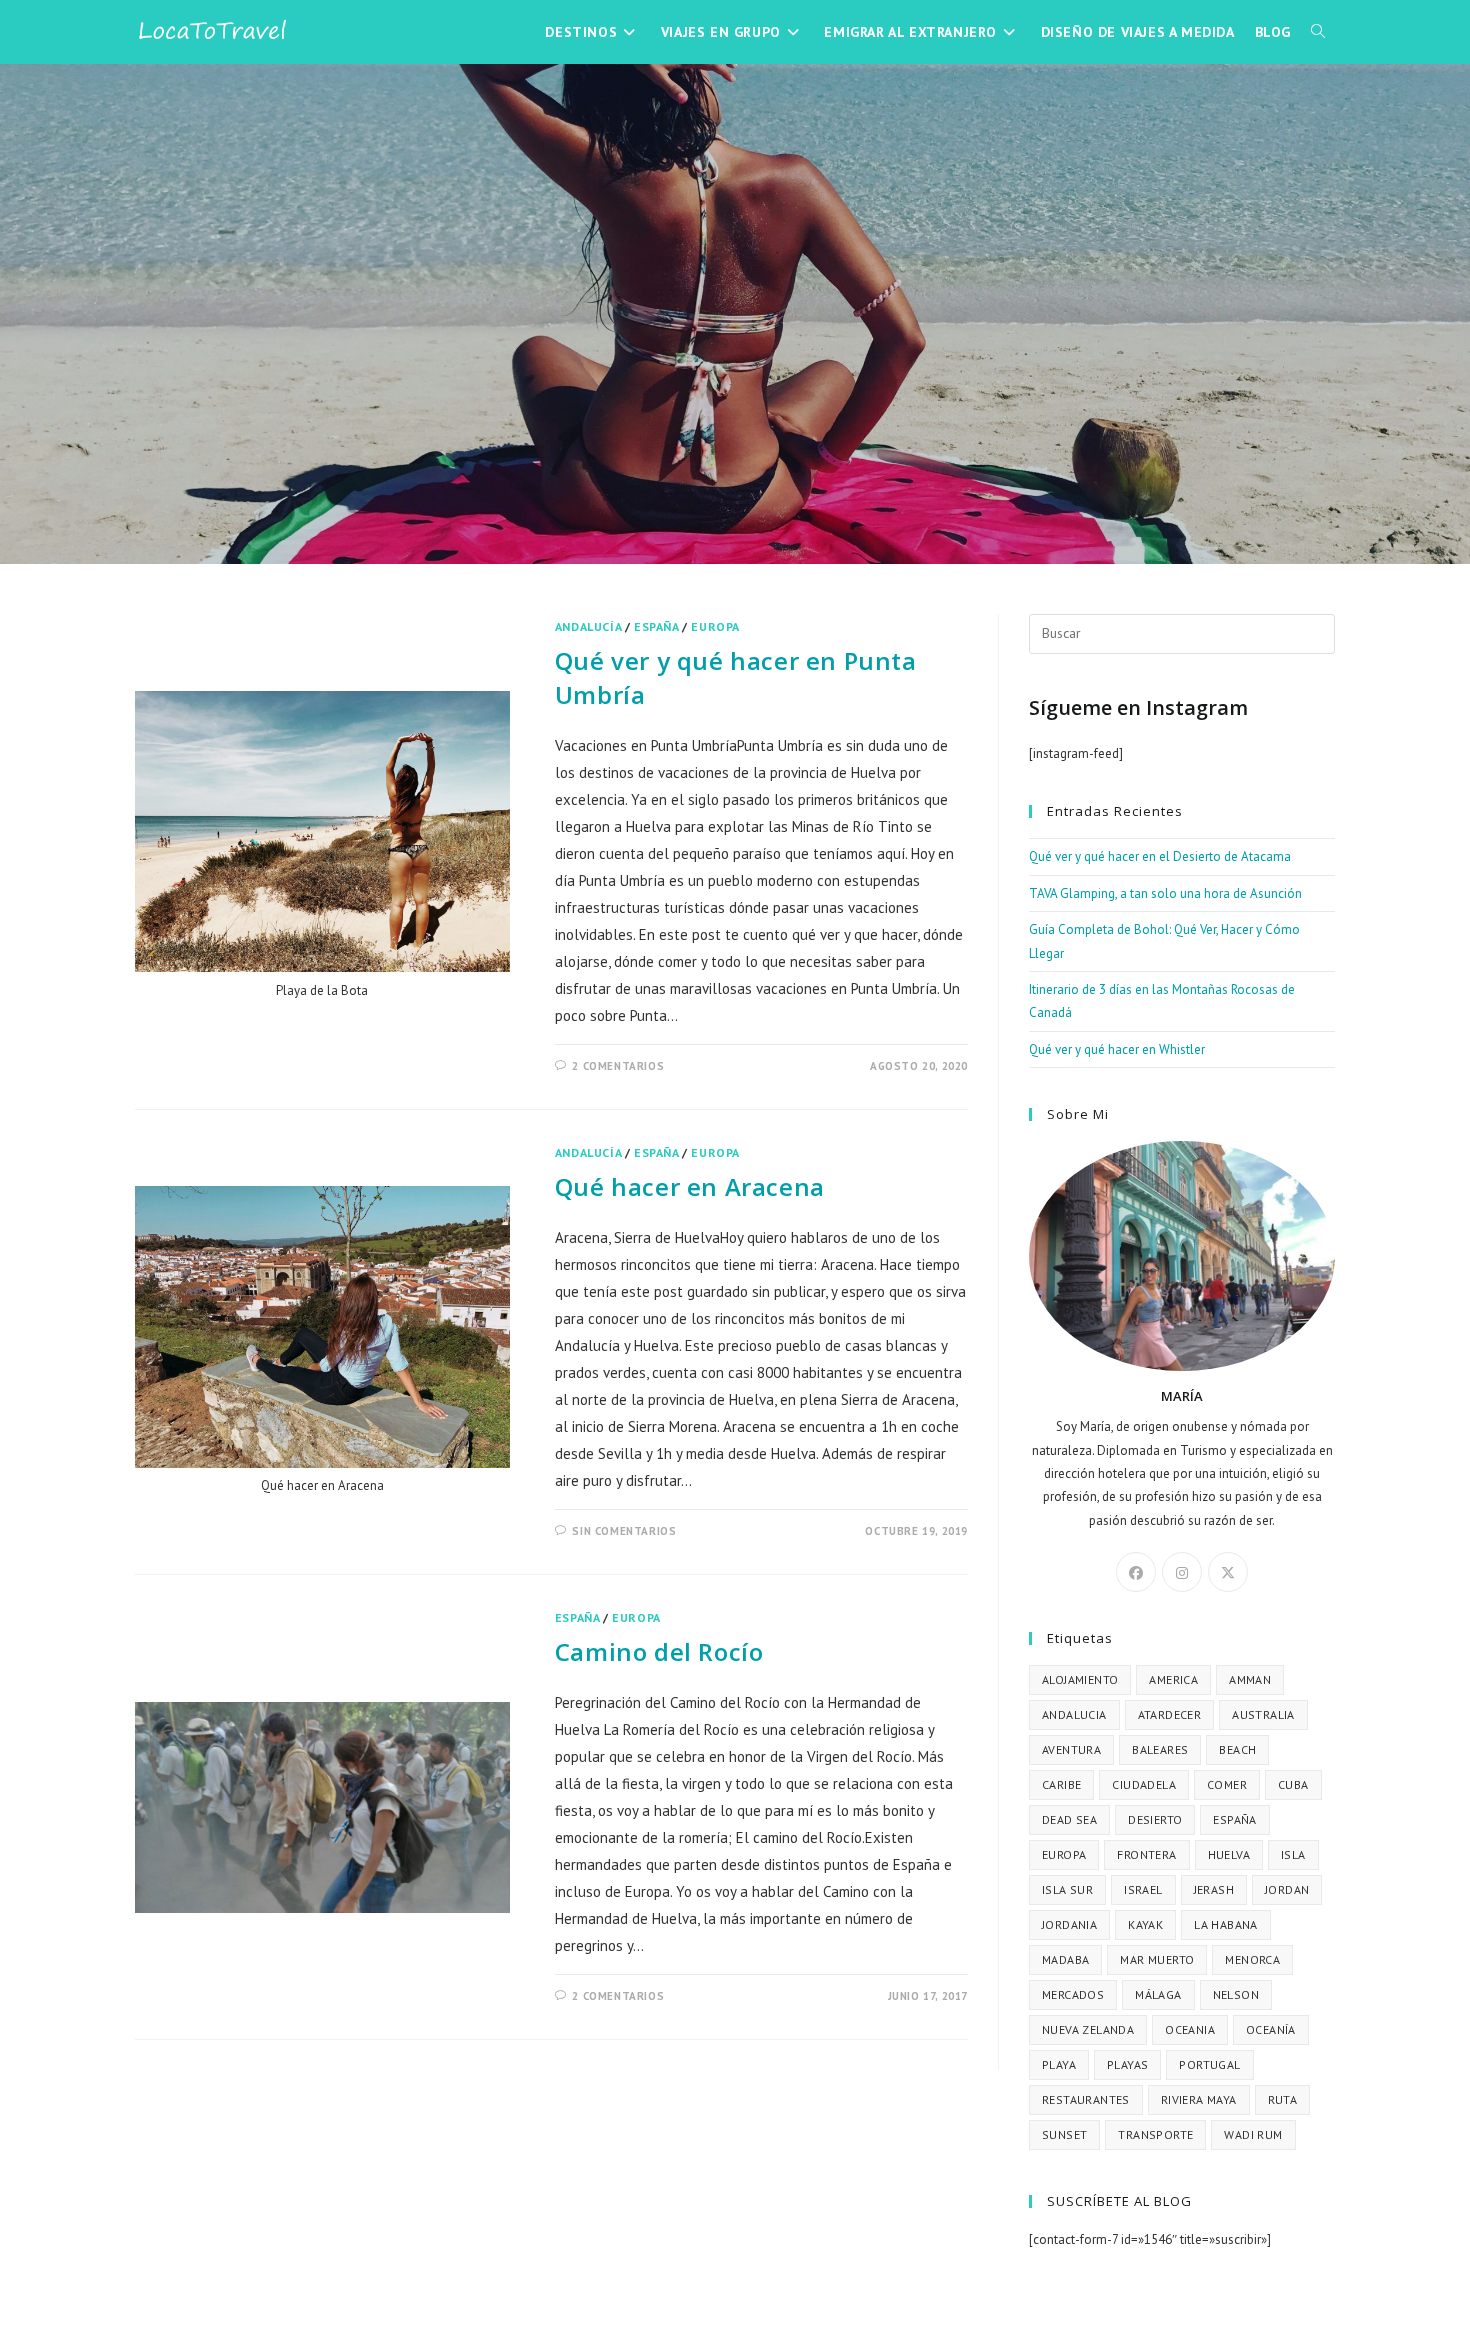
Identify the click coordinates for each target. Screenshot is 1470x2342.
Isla (1293, 1854)
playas (1127, 2064)
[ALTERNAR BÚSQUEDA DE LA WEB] (1318, 32)
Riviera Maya (1199, 2099)
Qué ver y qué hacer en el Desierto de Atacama (1160, 856)
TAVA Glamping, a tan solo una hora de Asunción (1165, 893)
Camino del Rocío (659, 1651)
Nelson (1236, 1994)
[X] (1228, 1572)
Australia (1263, 1714)
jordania (1069, 1924)
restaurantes (1086, 2099)
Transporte (1155, 2134)
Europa (715, 626)
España (656, 626)
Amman (1250, 1679)
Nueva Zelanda (1088, 2029)
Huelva (1229, 1854)
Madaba (1065, 1959)
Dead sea (1069, 1819)
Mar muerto (1157, 1959)
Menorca (1252, 1959)
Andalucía (588, 626)
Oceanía (1271, 2029)
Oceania (1190, 2029)
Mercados (1073, 1994)
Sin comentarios (624, 1531)
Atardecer (1170, 1714)
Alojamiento (1080, 1679)
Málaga (1158, 1994)
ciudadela (1144, 1784)
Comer (1227, 1784)
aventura (1071, 1749)
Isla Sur (1067, 1889)
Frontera (1146, 1854)
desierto (1155, 1819)
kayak (1145, 1924)
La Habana (1226, 1924)
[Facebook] (1136, 1572)
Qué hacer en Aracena (690, 1186)
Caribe (1061, 1784)
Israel (1143, 1889)
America (1173, 1679)
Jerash (1214, 1889)
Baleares (1160, 1749)
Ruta (1283, 2099)
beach (1237, 1749)
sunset (1064, 2134)
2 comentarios (618, 1066)
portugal (1209, 2064)
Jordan (1287, 1889)
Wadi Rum (1253, 2134)
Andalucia (1074, 1714)
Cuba (1293, 1784)
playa (1059, 2064)
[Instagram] (1182, 1572)
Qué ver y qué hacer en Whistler (1117, 1049)
